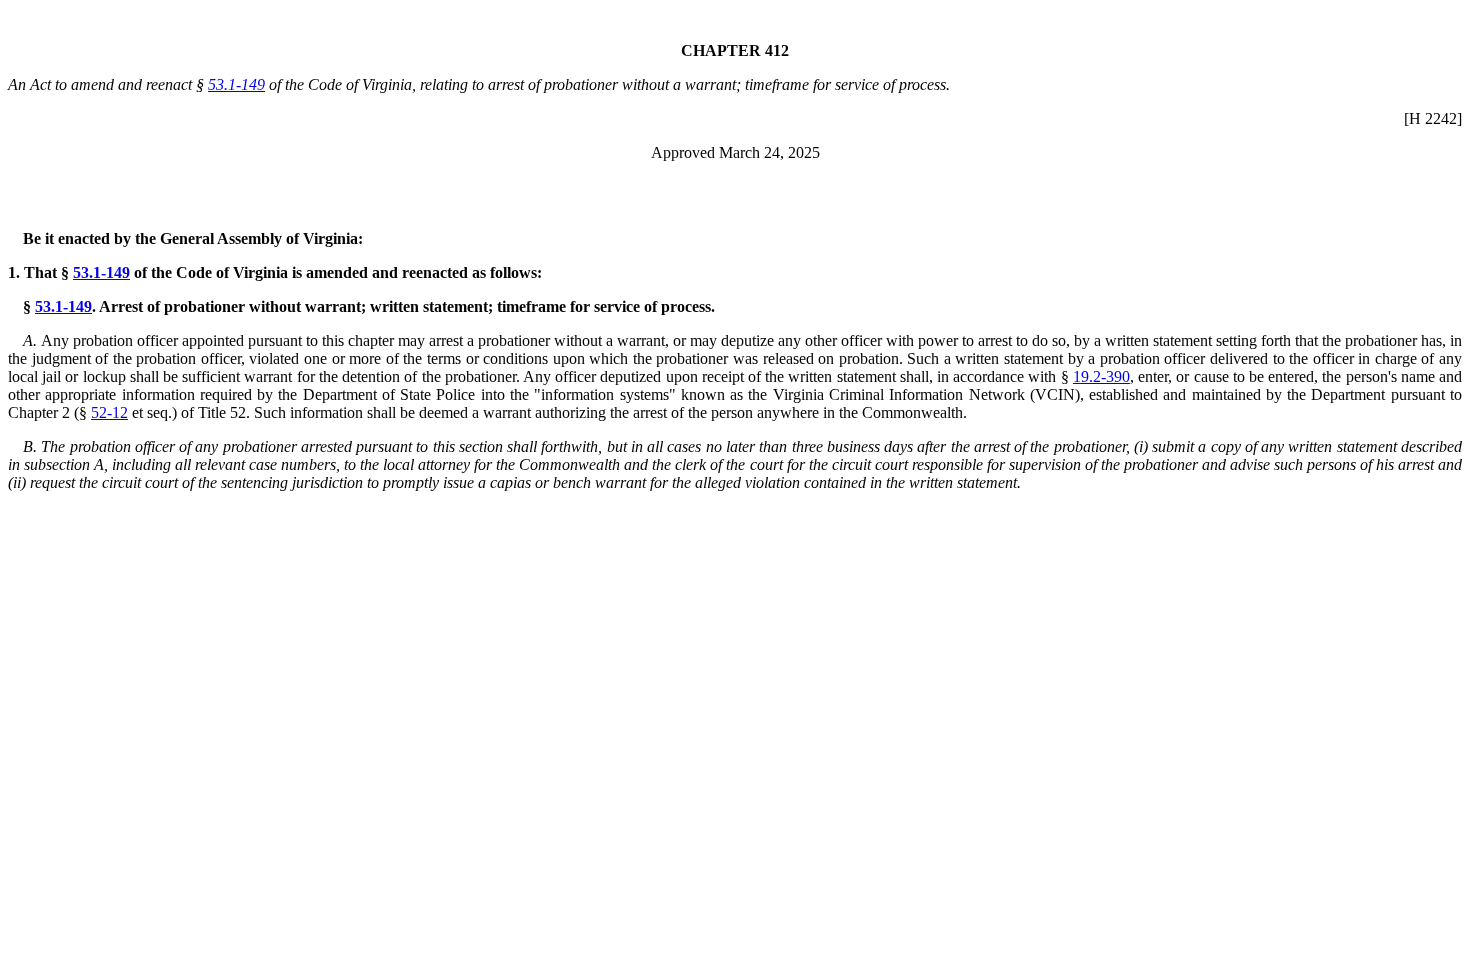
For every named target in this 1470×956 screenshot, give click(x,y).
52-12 (109, 412)
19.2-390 (1101, 376)
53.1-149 (236, 84)
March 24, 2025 (769, 152)
